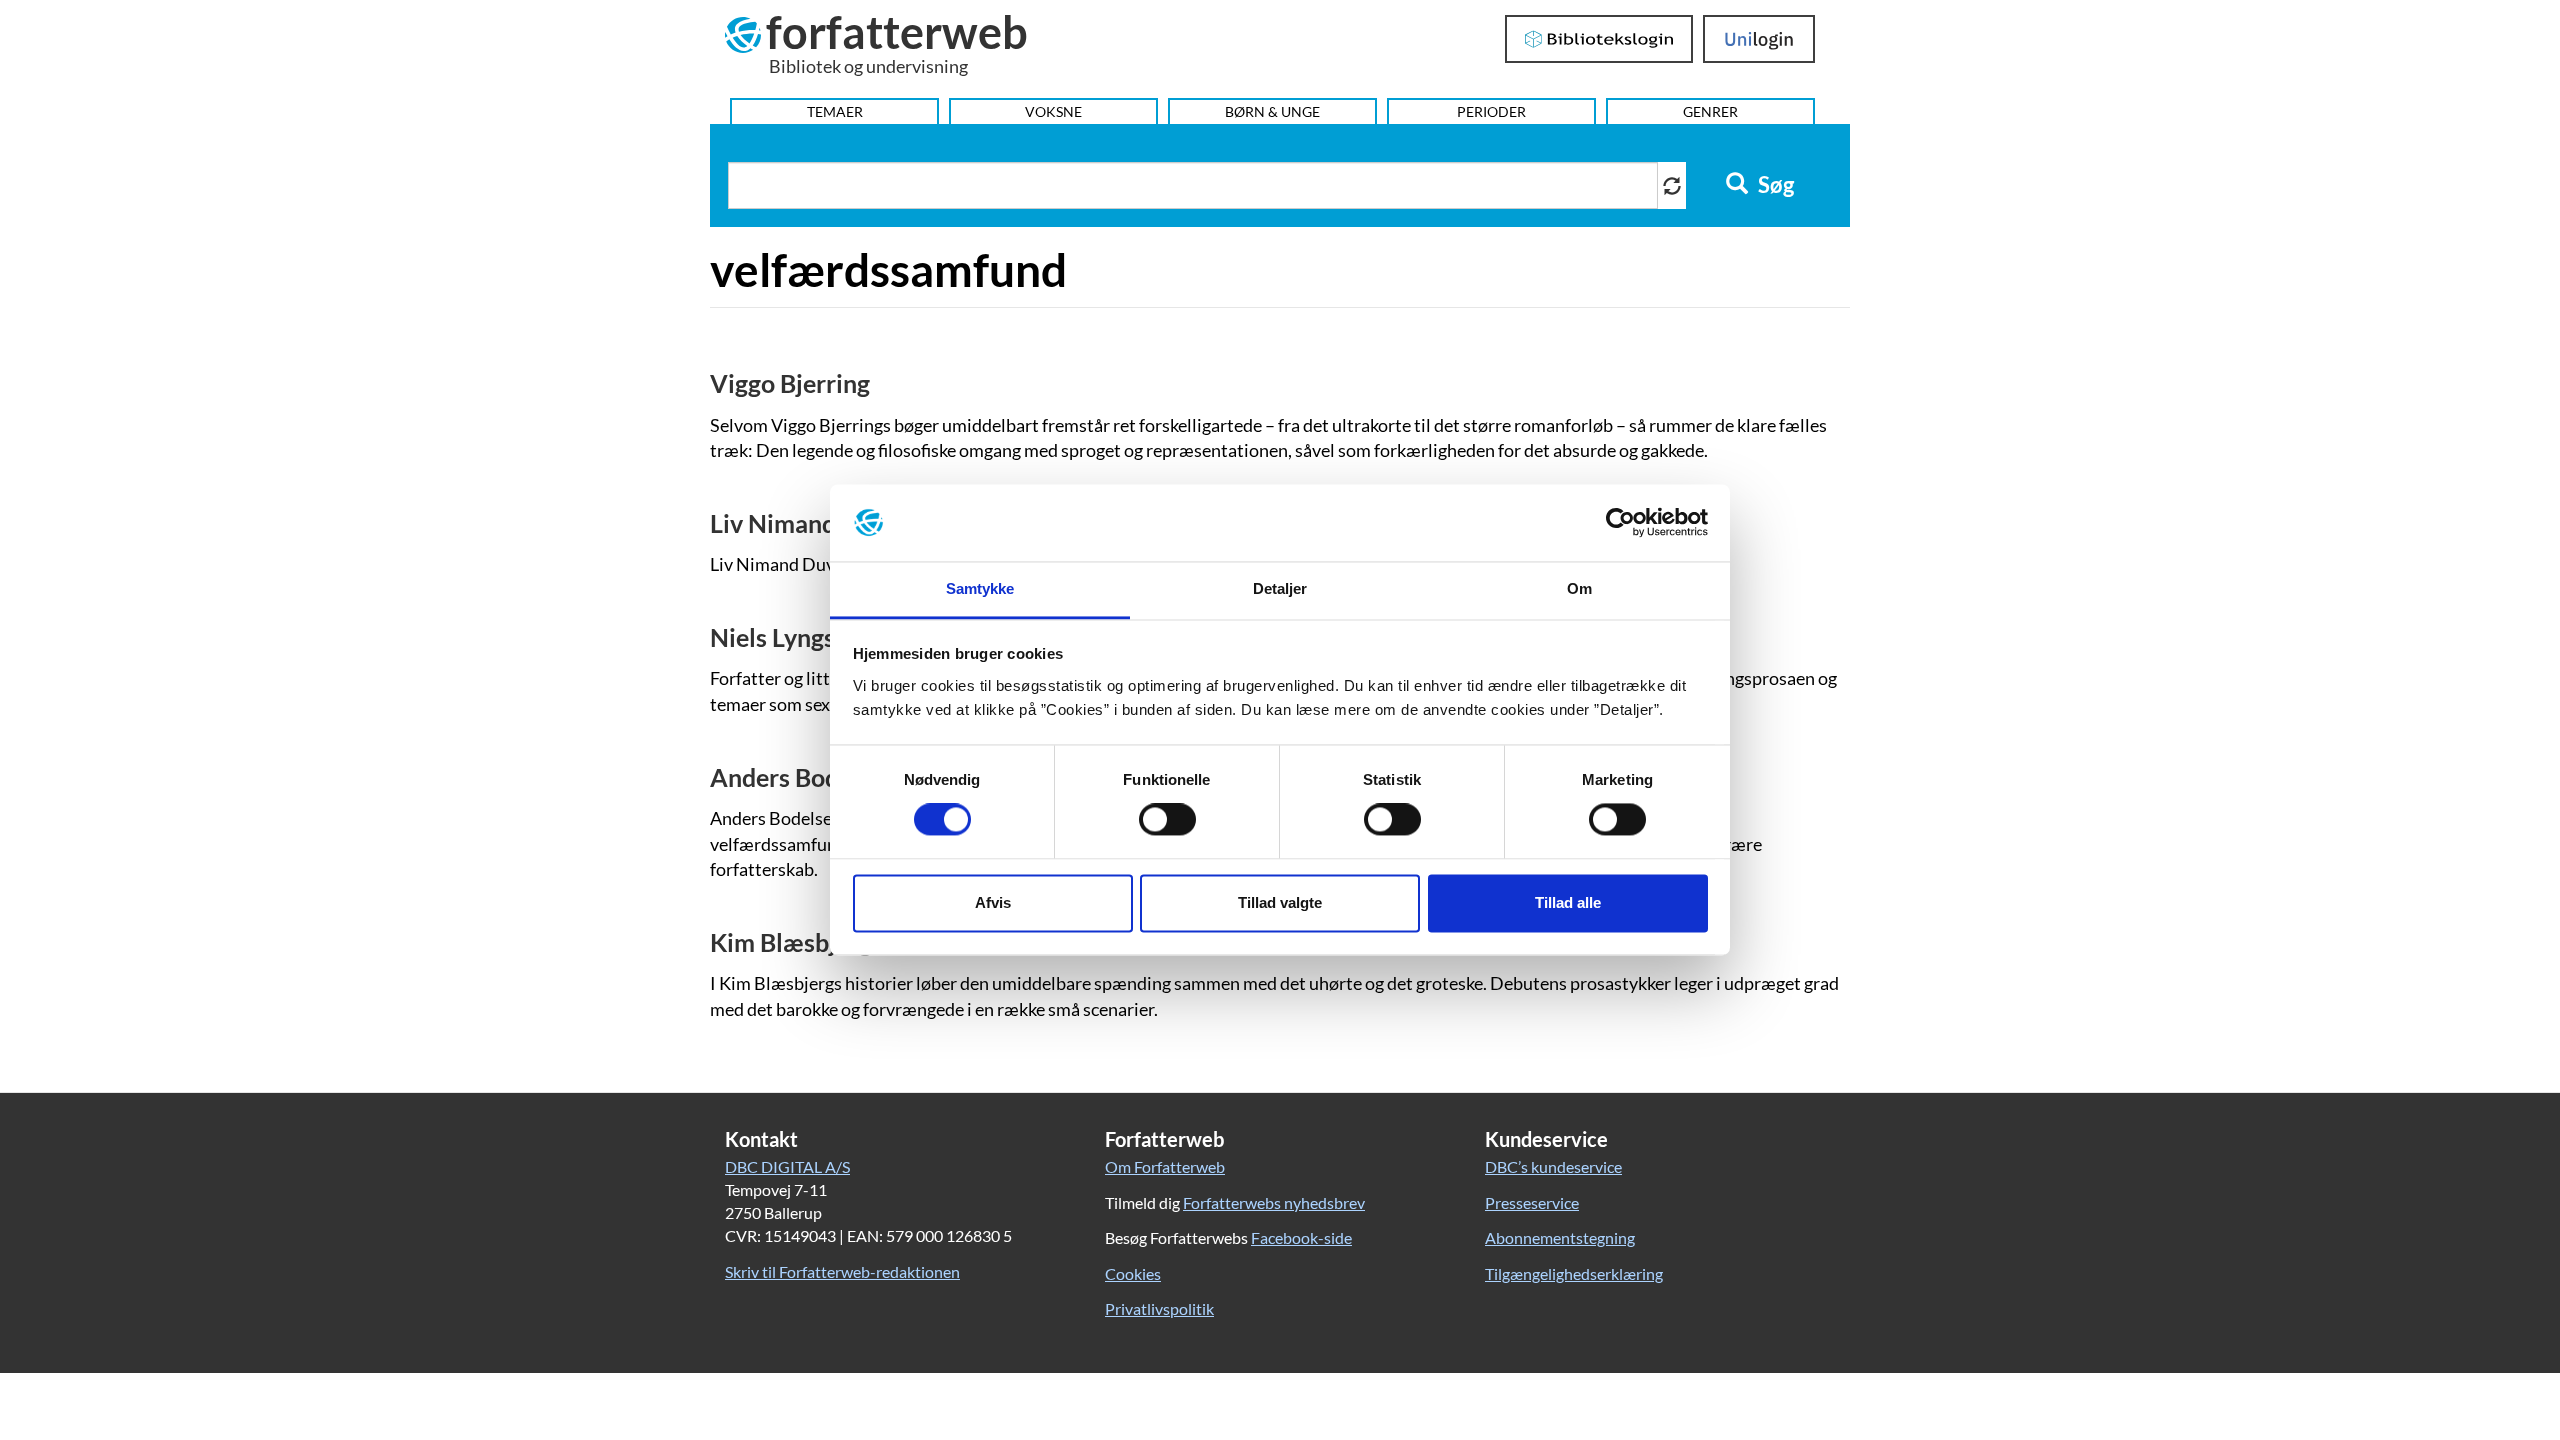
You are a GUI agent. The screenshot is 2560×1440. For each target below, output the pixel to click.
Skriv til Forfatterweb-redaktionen (842, 1271)
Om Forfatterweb (1165, 1166)
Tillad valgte (1280, 902)
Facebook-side (1301, 1237)
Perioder (1491, 111)
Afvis (993, 902)
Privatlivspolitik (1159, 1308)
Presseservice (1532, 1202)
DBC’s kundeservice (1553, 1166)
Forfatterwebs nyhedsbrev (1274, 1202)
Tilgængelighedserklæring (1574, 1273)
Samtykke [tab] (980, 588)
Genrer (1710, 111)
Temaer (835, 111)
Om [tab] (1579, 588)
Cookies (1133, 1273)
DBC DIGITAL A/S (787, 1166)
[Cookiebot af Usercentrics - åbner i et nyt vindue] (1620, 523)
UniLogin (1759, 39)
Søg (1774, 185)
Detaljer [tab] (1280, 588)
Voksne (1053, 111)
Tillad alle (1568, 902)
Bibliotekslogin (1599, 39)
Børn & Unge (1272, 111)
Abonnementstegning (1560, 1237)
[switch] (1167, 820)
